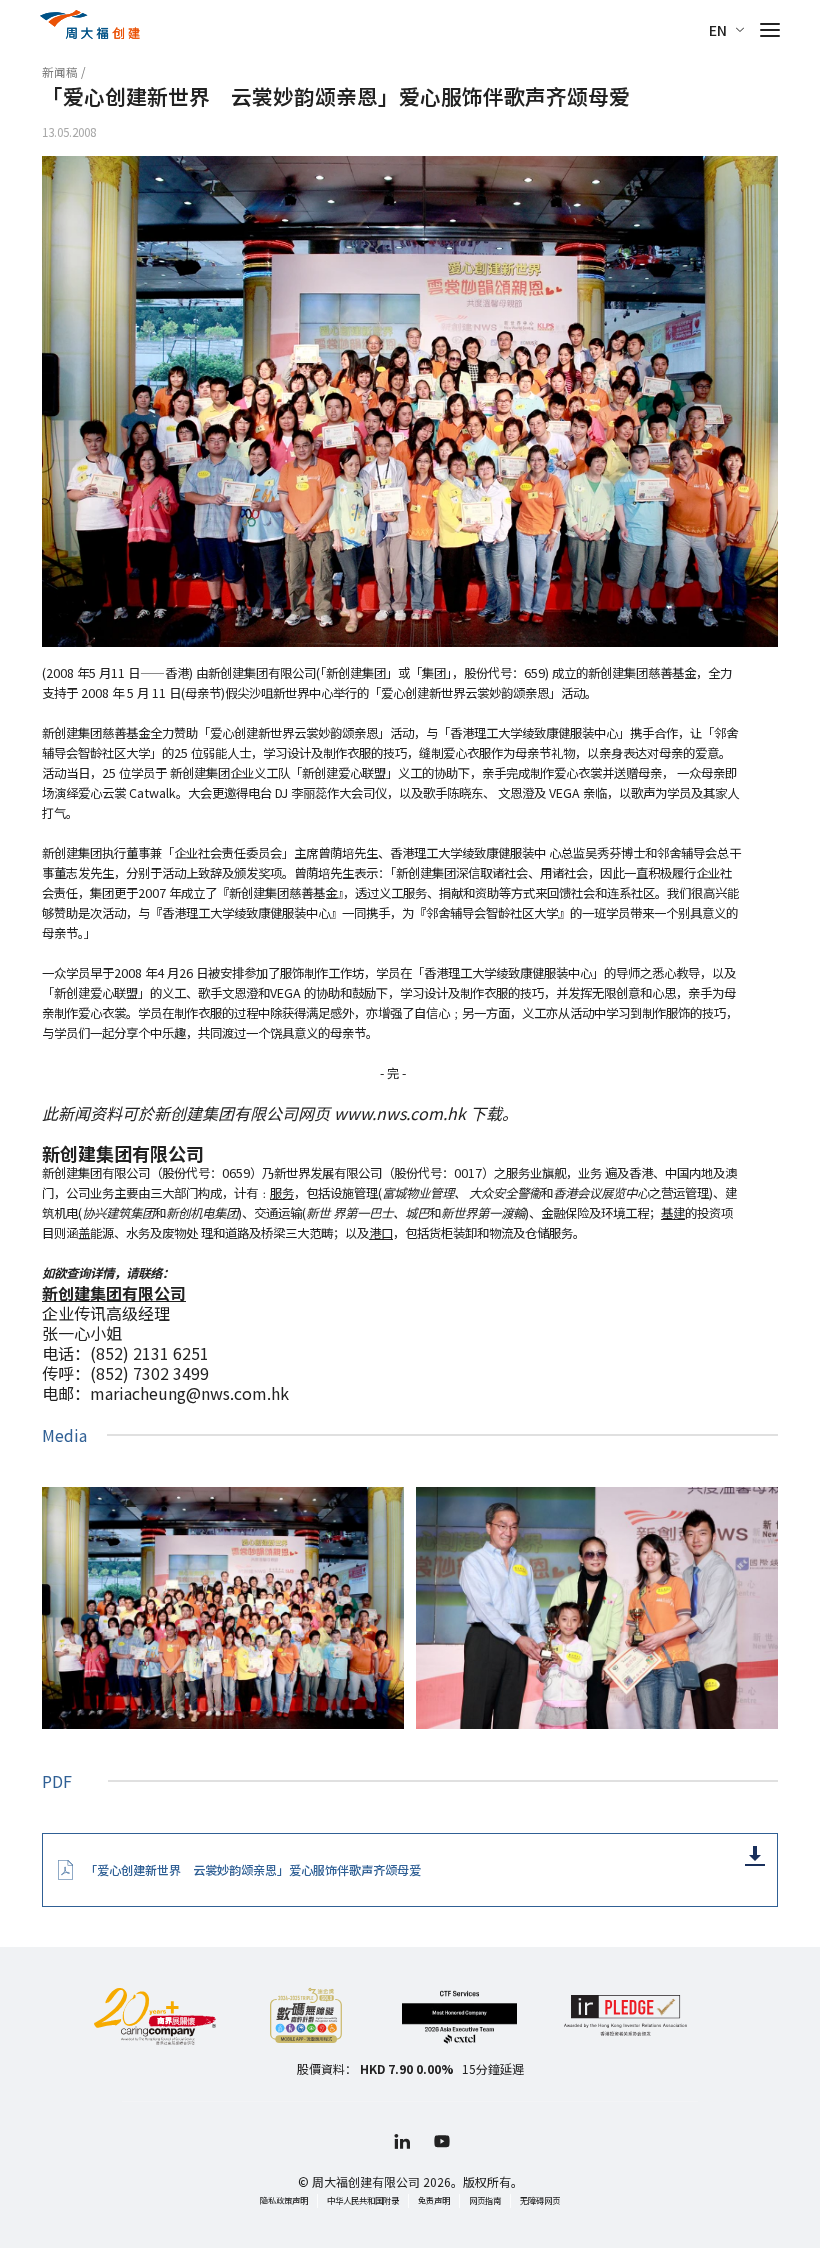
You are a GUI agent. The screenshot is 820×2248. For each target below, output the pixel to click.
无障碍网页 (540, 2200)
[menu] (770, 30)
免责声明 (434, 2200)
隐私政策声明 (284, 2200)
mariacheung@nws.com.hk (189, 1393)
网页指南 (485, 2200)
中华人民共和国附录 (363, 2200)
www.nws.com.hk (400, 1113)
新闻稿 (60, 72)
